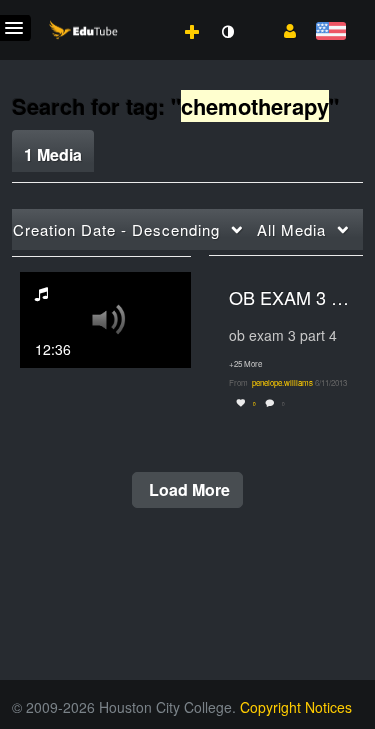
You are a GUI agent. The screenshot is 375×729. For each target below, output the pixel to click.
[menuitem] (148, 11)
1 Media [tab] (53, 154)
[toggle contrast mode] (227, 32)
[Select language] (330, 32)
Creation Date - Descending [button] (116, 229)
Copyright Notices (296, 707)
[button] (282, 29)
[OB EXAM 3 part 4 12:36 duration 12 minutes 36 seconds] (105, 317)
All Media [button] (291, 229)
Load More (187, 489)
